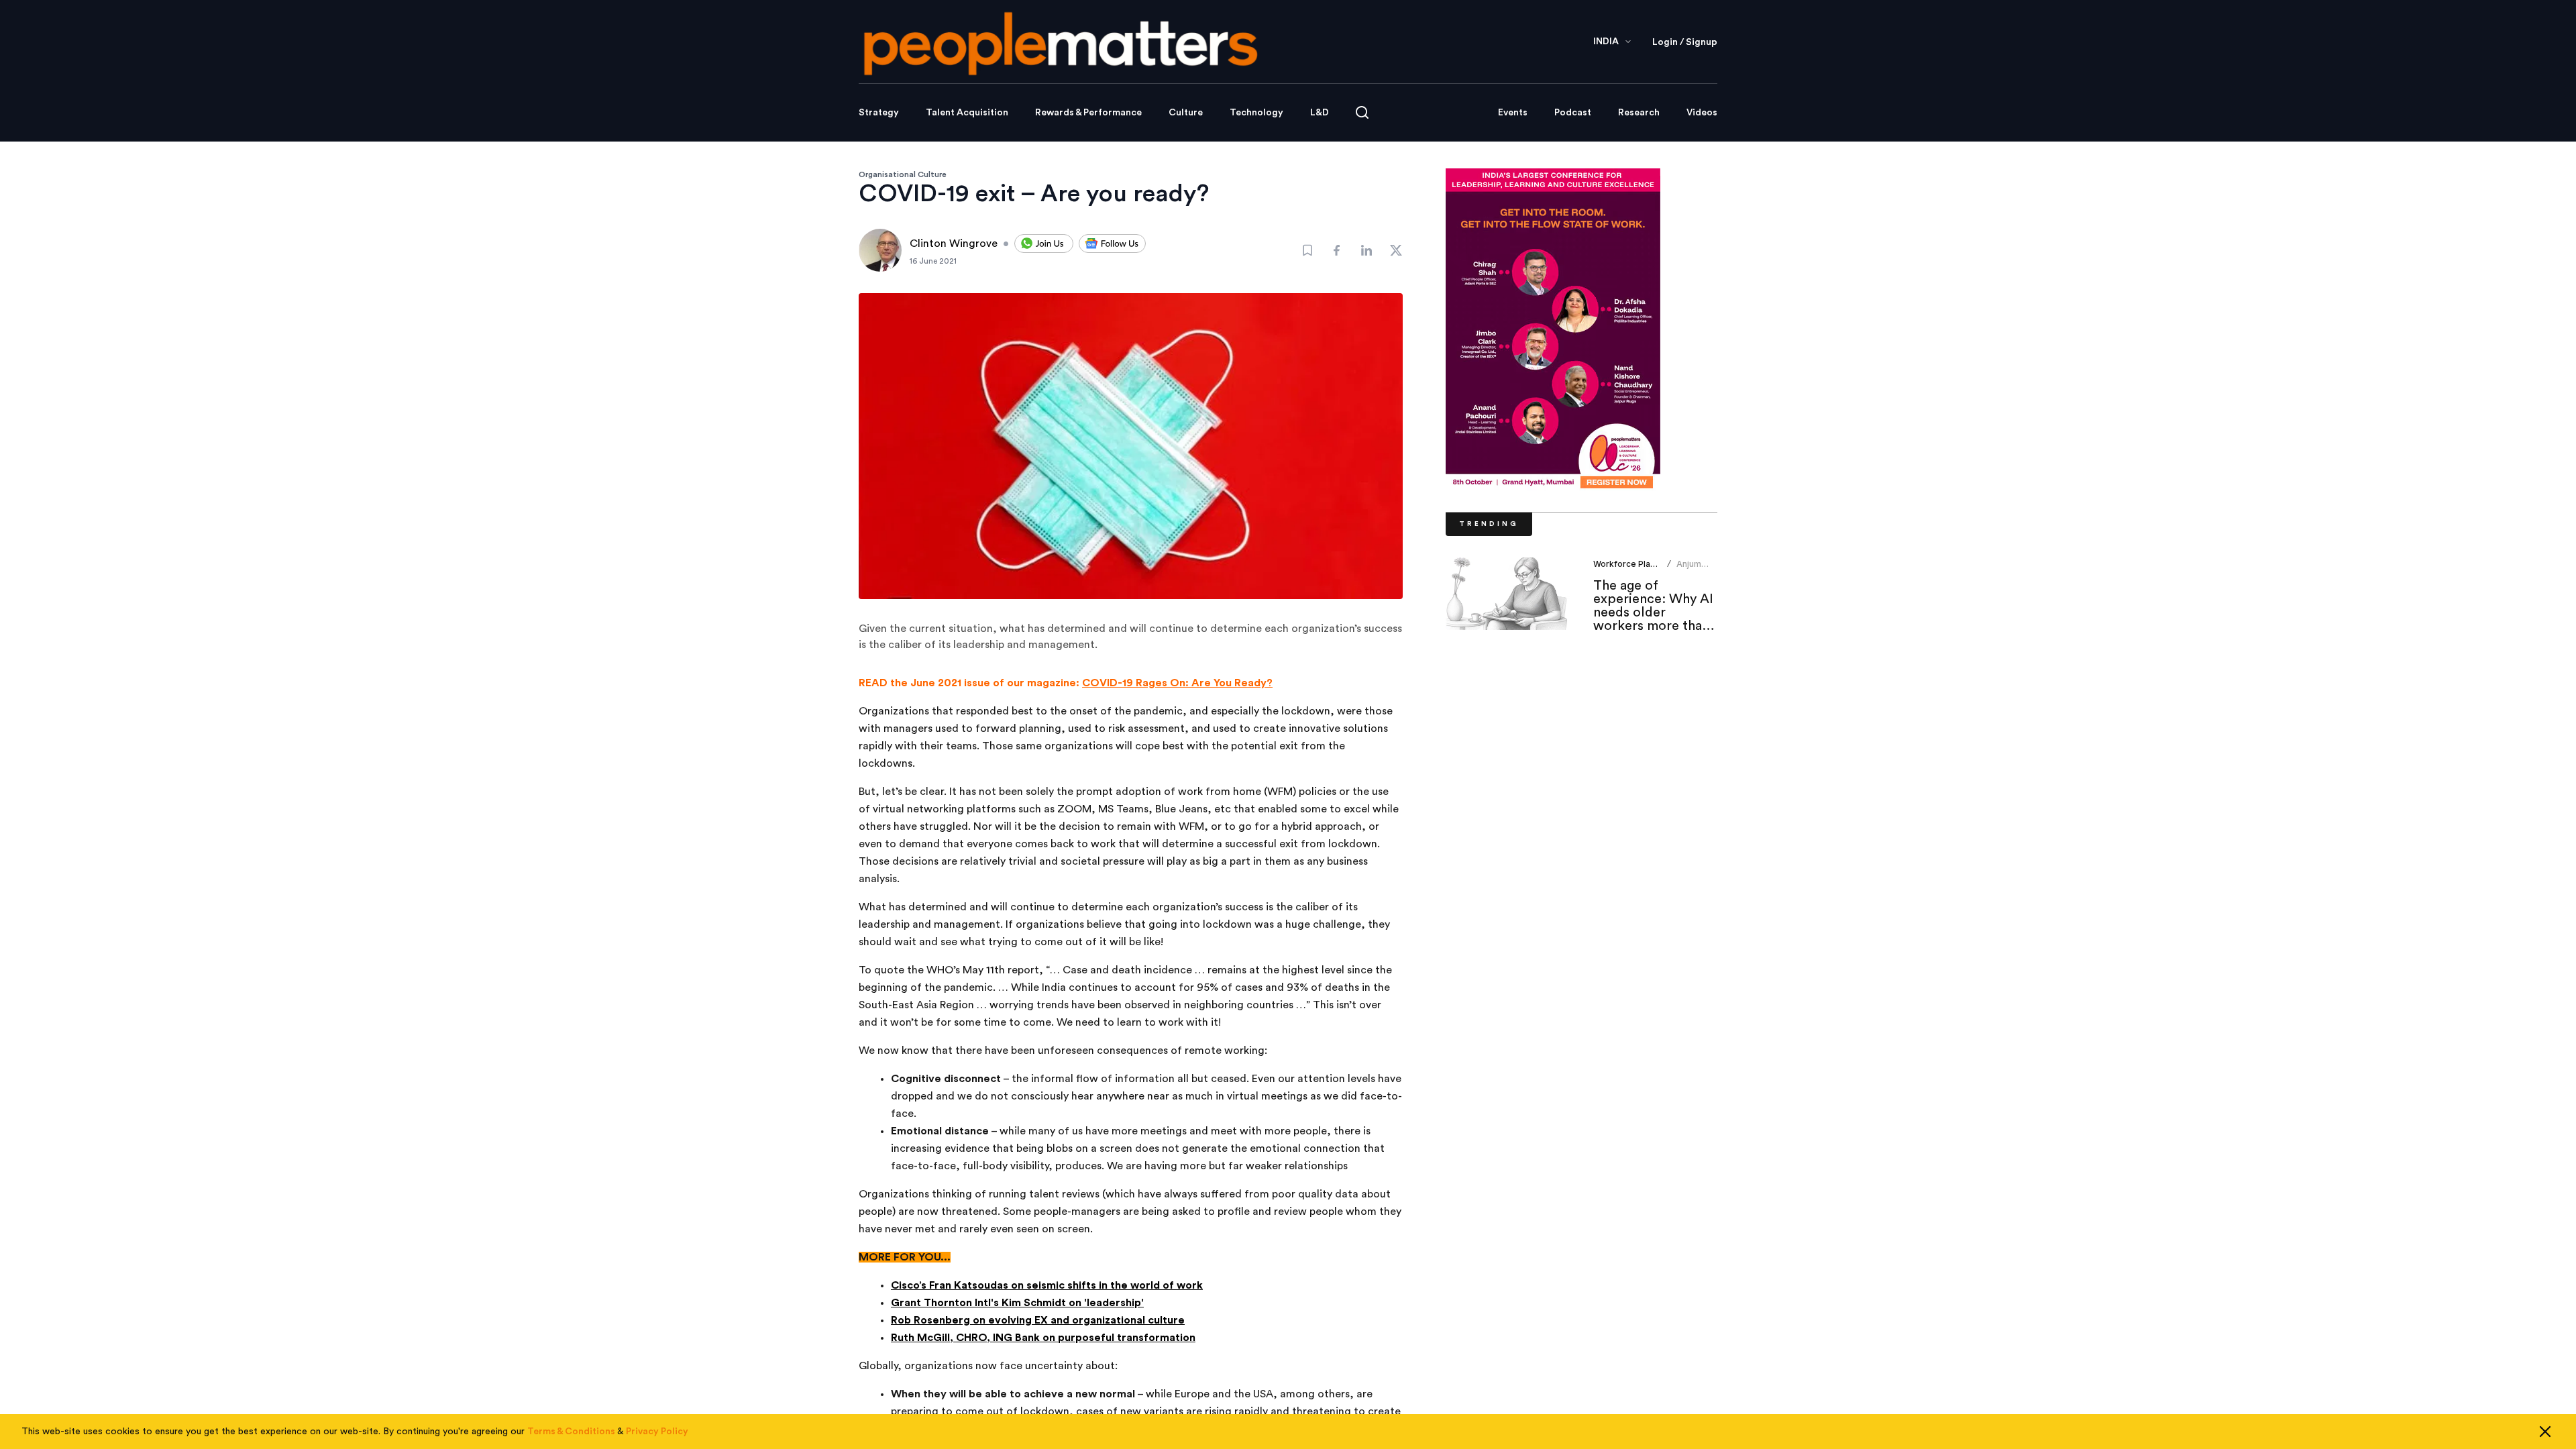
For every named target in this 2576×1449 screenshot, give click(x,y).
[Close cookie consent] (2545, 1432)
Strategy (879, 113)
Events (1513, 113)
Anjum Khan (1689, 569)
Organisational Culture (903, 174)
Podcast (1573, 113)
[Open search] (1362, 112)
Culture (1186, 113)
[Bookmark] (1307, 250)
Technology (1256, 113)
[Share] (1337, 250)
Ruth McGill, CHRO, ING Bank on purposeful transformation (1043, 1338)
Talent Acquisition (967, 113)
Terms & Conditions (571, 1432)
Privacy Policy (657, 1432)
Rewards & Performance (1088, 113)
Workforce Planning (1632, 564)
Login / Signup (1685, 42)
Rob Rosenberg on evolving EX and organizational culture (1038, 1320)
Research (1639, 113)
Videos (1702, 113)
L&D (1320, 113)
